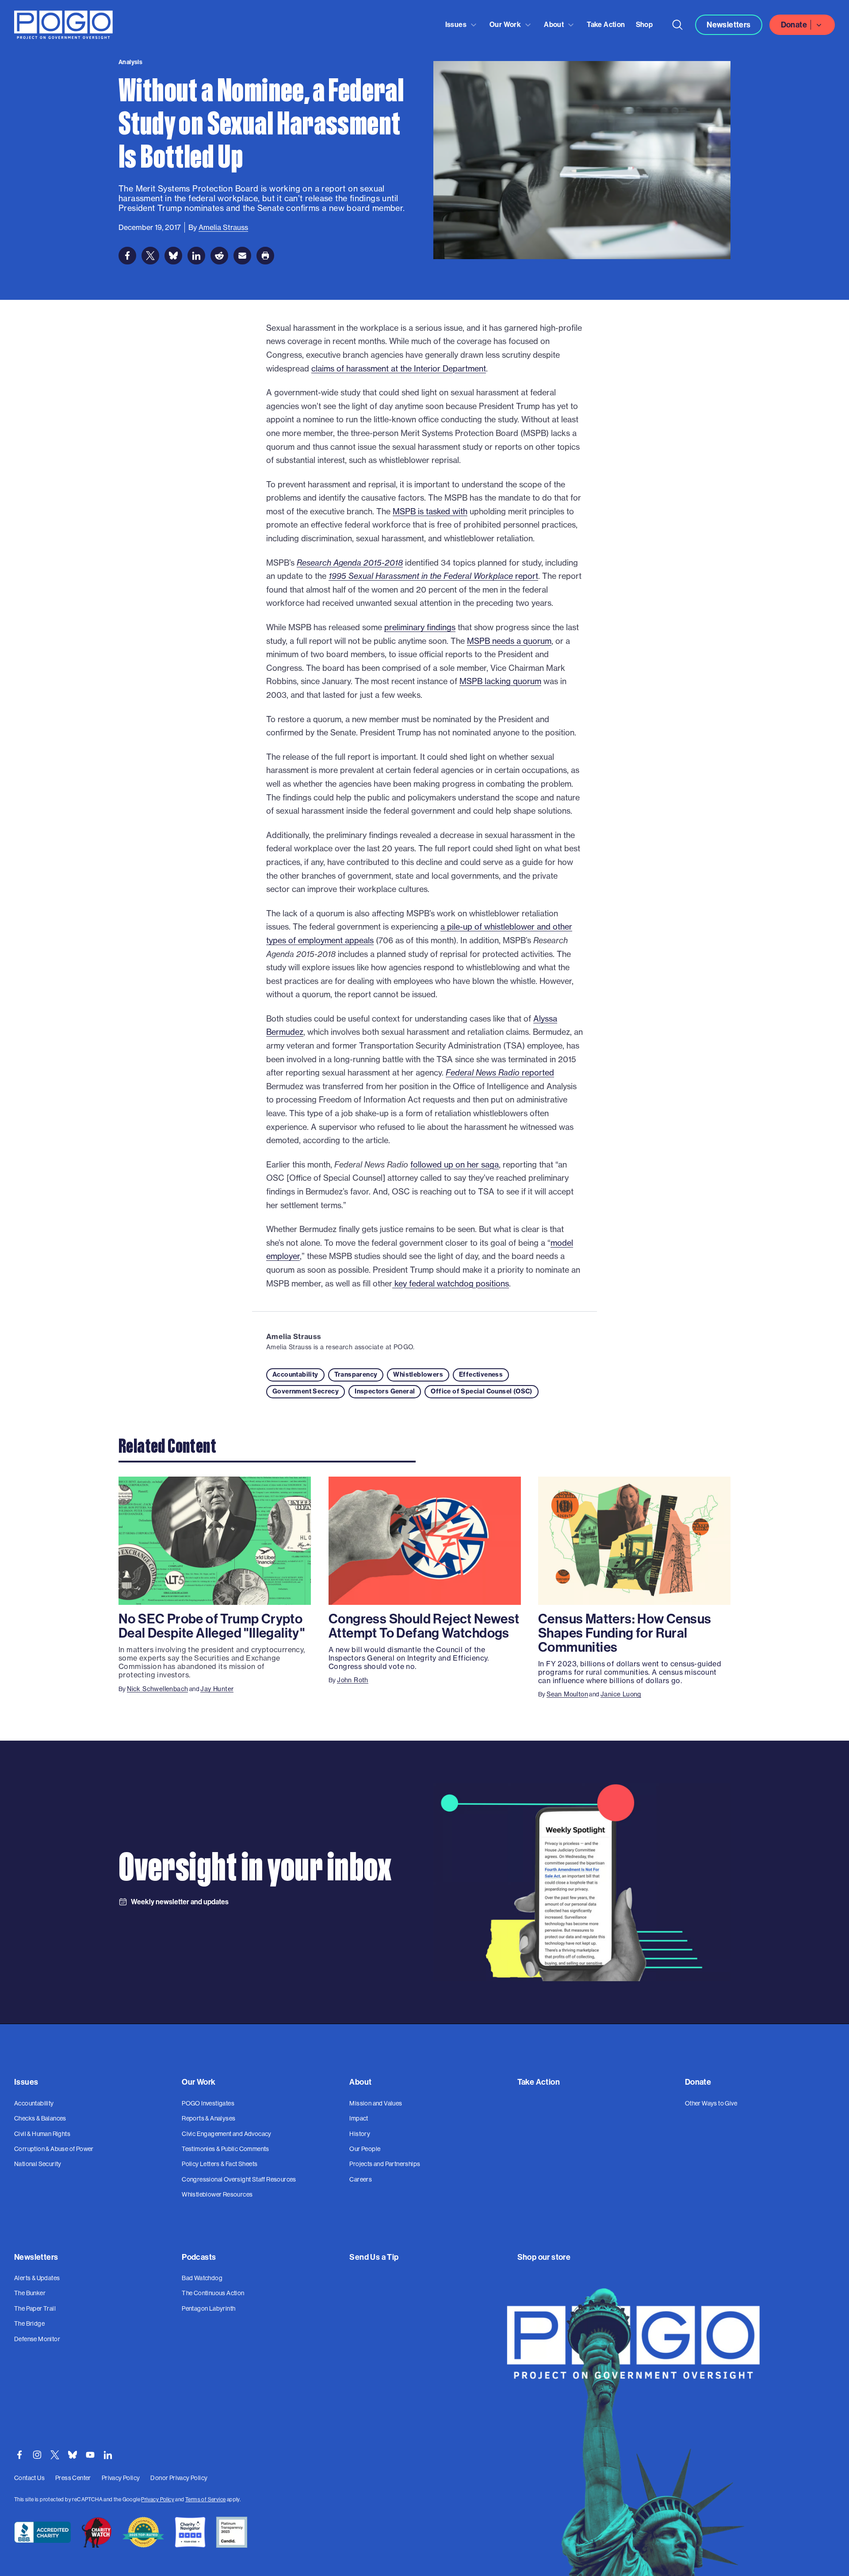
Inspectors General (385, 1391)
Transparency (356, 1374)
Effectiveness (481, 1374)
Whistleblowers (418, 1374)
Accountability (295, 1374)
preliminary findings (420, 627)
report (433, 576)
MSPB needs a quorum (509, 641)
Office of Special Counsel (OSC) (481, 1391)
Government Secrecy (306, 1391)
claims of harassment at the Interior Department (399, 368)
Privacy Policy (158, 2499)
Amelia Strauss (294, 1336)
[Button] (677, 25)
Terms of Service (205, 2499)
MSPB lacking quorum (500, 681)
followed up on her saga (455, 1164)
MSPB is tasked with (430, 511)
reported (500, 1072)
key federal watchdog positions (451, 1283)
